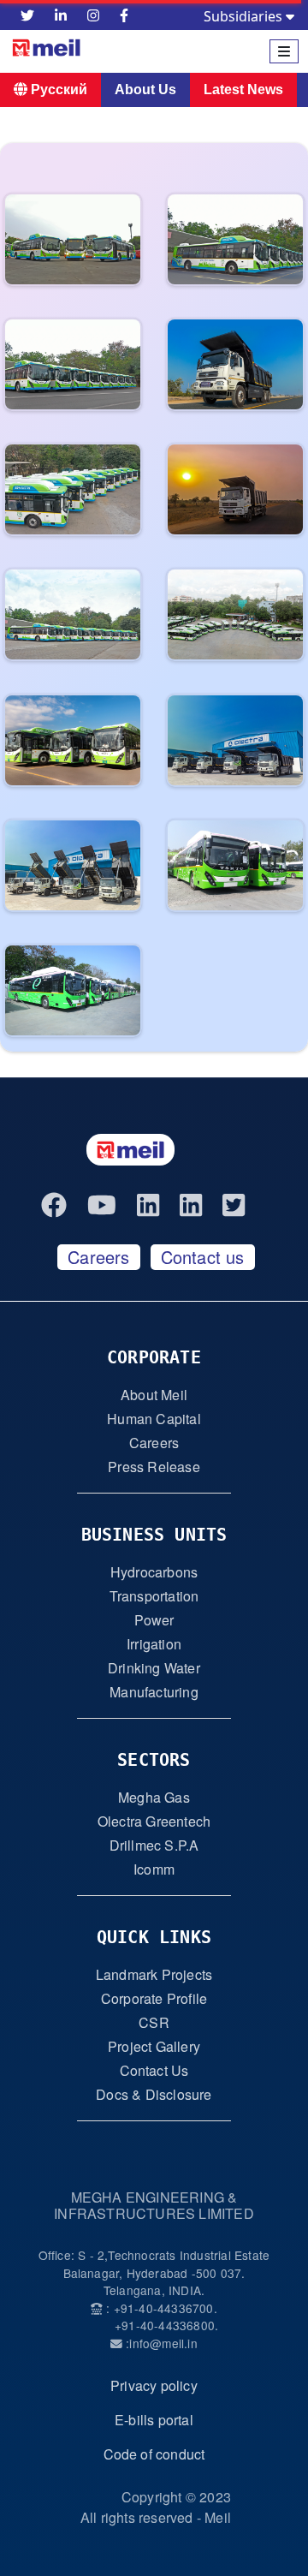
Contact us (203, 1257)
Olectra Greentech (154, 1821)
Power (154, 1620)
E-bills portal (154, 2420)
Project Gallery (154, 2046)
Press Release (154, 1467)
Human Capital (154, 1419)
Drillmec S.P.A (154, 1845)
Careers (98, 1257)
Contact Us (154, 2070)
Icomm (154, 1869)
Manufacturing (154, 1692)
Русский (57, 89)
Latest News (243, 89)
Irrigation (154, 1644)
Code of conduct (154, 2454)
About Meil (154, 1395)
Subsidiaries (245, 16)
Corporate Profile (154, 1998)
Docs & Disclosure (154, 2094)
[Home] (108, 51)
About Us (145, 89)
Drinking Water (154, 1668)
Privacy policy (154, 2385)
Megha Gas (154, 1797)
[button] (71, 245)
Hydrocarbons (154, 1572)
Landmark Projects (154, 1974)
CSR (154, 2022)
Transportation (154, 1596)
